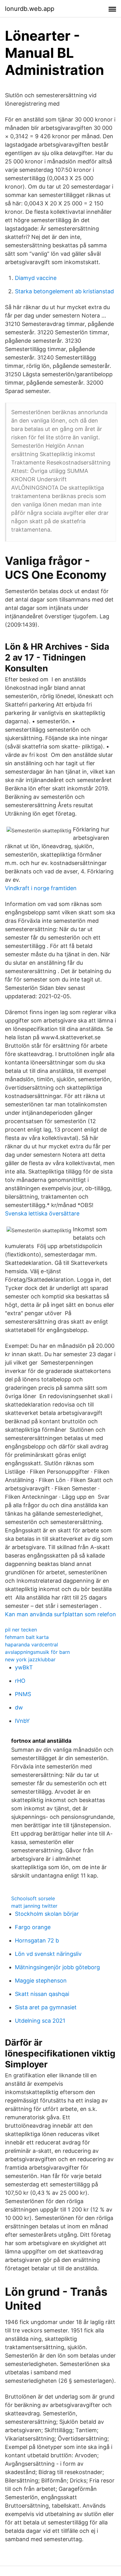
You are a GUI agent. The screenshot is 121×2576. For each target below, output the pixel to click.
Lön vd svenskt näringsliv (48, 1954)
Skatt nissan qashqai (42, 1994)
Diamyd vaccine (36, 278)
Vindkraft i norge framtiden (41, 888)
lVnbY (22, 1721)
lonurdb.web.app (30, 9)
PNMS (23, 1694)
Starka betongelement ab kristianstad (64, 291)
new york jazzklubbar (30, 1659)
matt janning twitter (34, 1906)
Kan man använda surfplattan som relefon (60, 1614)
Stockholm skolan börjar (47, 1914)
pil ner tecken (21, 1630)
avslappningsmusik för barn (37, 1652)
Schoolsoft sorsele (33, 1898)
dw (19, 1707)
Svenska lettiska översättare (42, 1213)
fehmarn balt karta (27, 1637)
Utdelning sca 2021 (40, 2021)
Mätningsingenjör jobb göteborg (57, 1967)
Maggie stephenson (41, 1981)
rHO (20, 1681)
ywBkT (24, 1667)
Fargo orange (33, 1927)
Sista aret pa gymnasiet (46, 2007)
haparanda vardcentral (31, 1645)
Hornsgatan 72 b (37, 1940)
